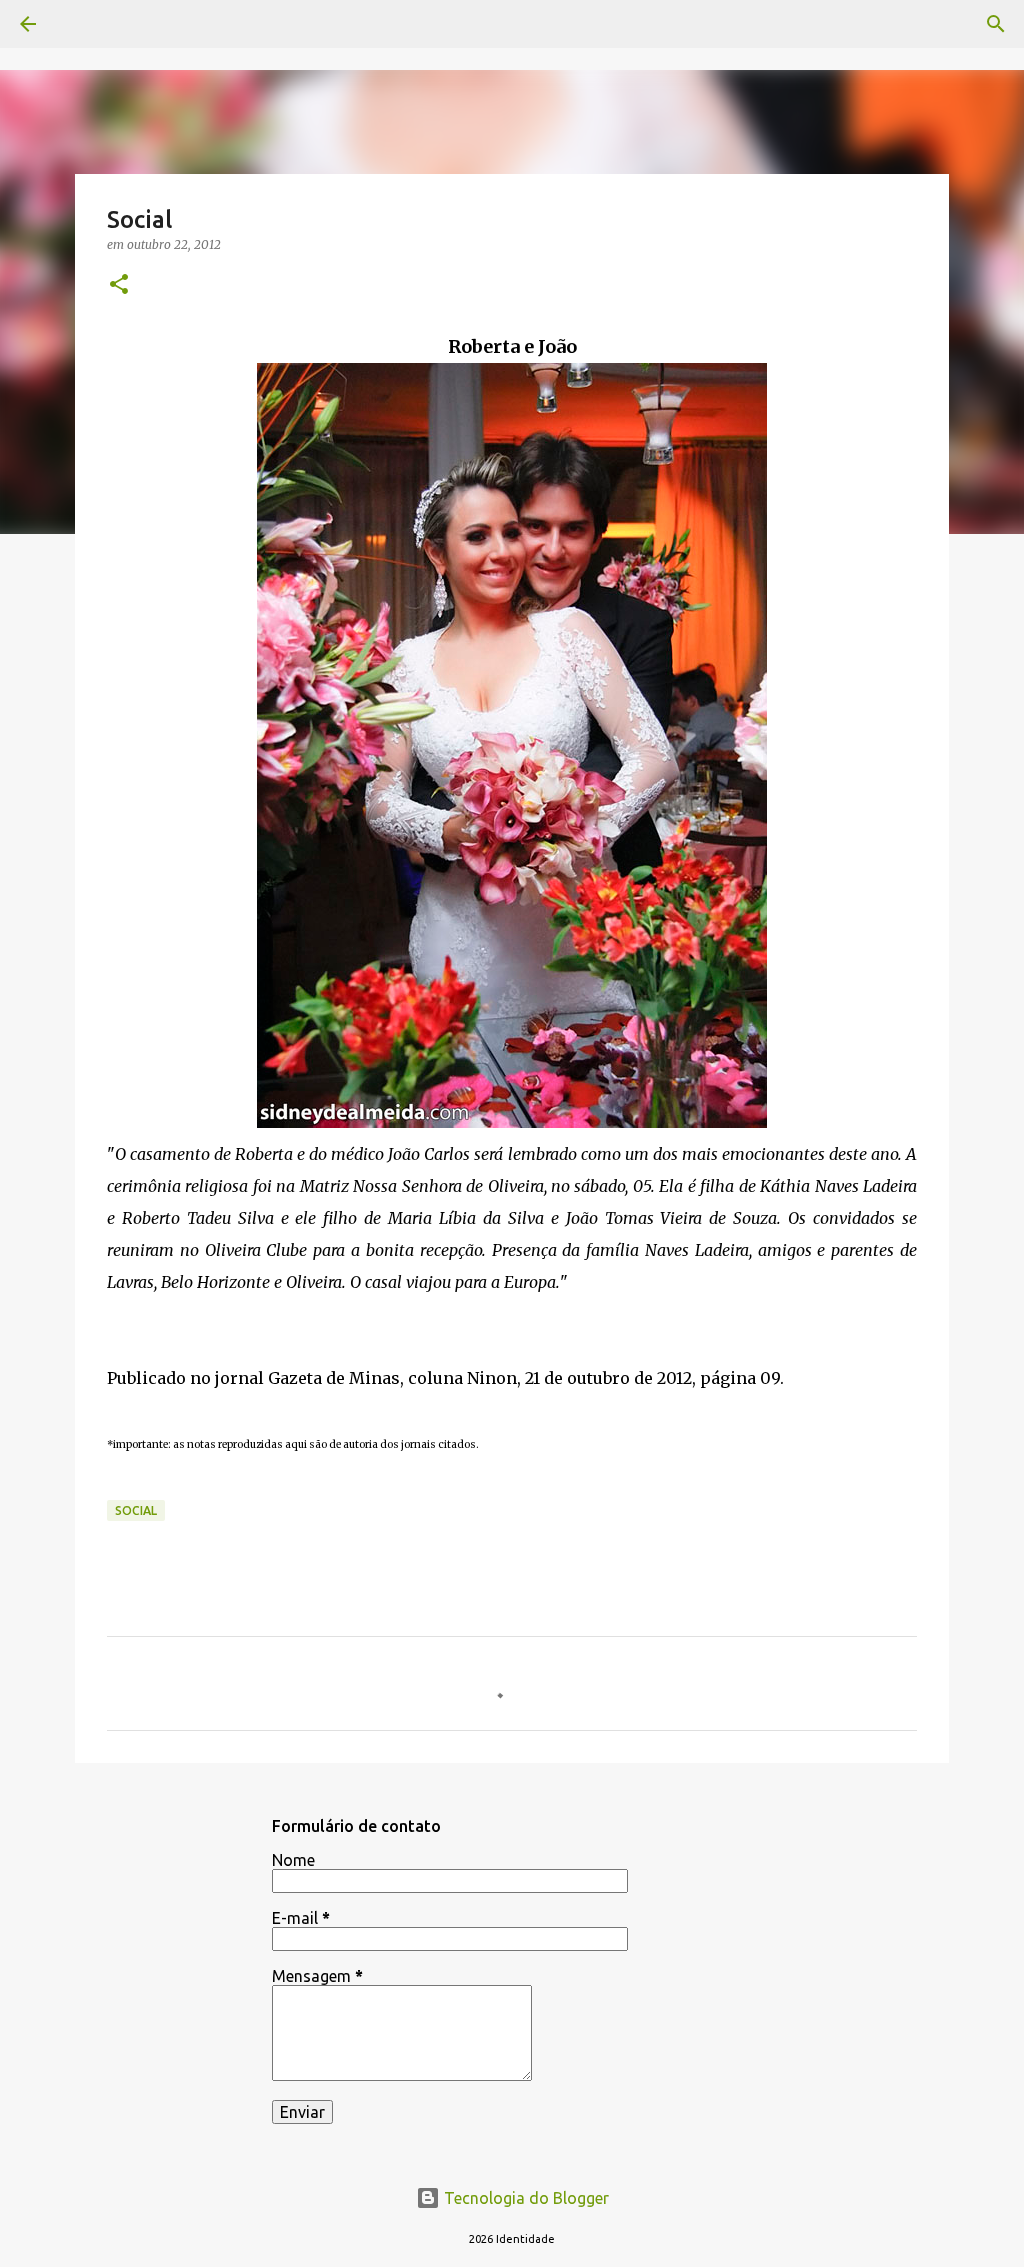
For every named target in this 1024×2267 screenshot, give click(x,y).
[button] (119, 285)
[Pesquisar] (996, 24)
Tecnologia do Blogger (524, 2198)
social (136, 1510)
